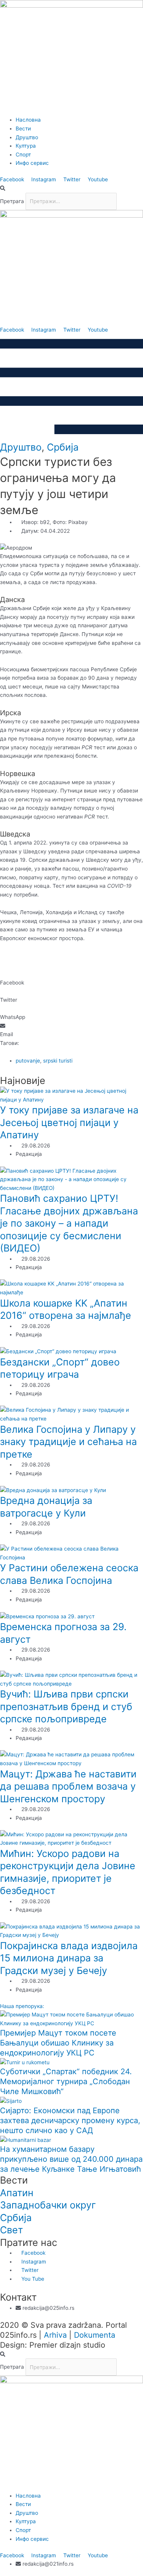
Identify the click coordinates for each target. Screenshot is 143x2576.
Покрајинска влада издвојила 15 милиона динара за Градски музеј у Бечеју (69, 1958)
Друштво (21, 447)
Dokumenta (95, 2335)
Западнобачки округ (48, 2205)
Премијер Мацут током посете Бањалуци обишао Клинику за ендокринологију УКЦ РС (58, 2043)
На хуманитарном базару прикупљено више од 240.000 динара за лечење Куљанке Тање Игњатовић (71, 2159)
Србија (63, 447)
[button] (71, 188)
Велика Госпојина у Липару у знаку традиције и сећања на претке (68, 1442)
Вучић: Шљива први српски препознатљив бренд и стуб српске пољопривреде (66, 1706)
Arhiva (55, 2335)
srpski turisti (58, 1061)
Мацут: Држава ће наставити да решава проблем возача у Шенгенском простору (68, 1786)
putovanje (28, 1061)
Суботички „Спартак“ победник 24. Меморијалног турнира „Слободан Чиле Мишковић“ (66, 2081)
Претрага (12, 201)
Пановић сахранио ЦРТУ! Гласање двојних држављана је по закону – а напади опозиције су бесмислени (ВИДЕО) (69, 1223)
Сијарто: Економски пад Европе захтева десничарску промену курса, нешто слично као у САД (70, 2120)
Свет (11, 2230)
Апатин (17, 2193)
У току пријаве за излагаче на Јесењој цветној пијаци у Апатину (69, 1122)
